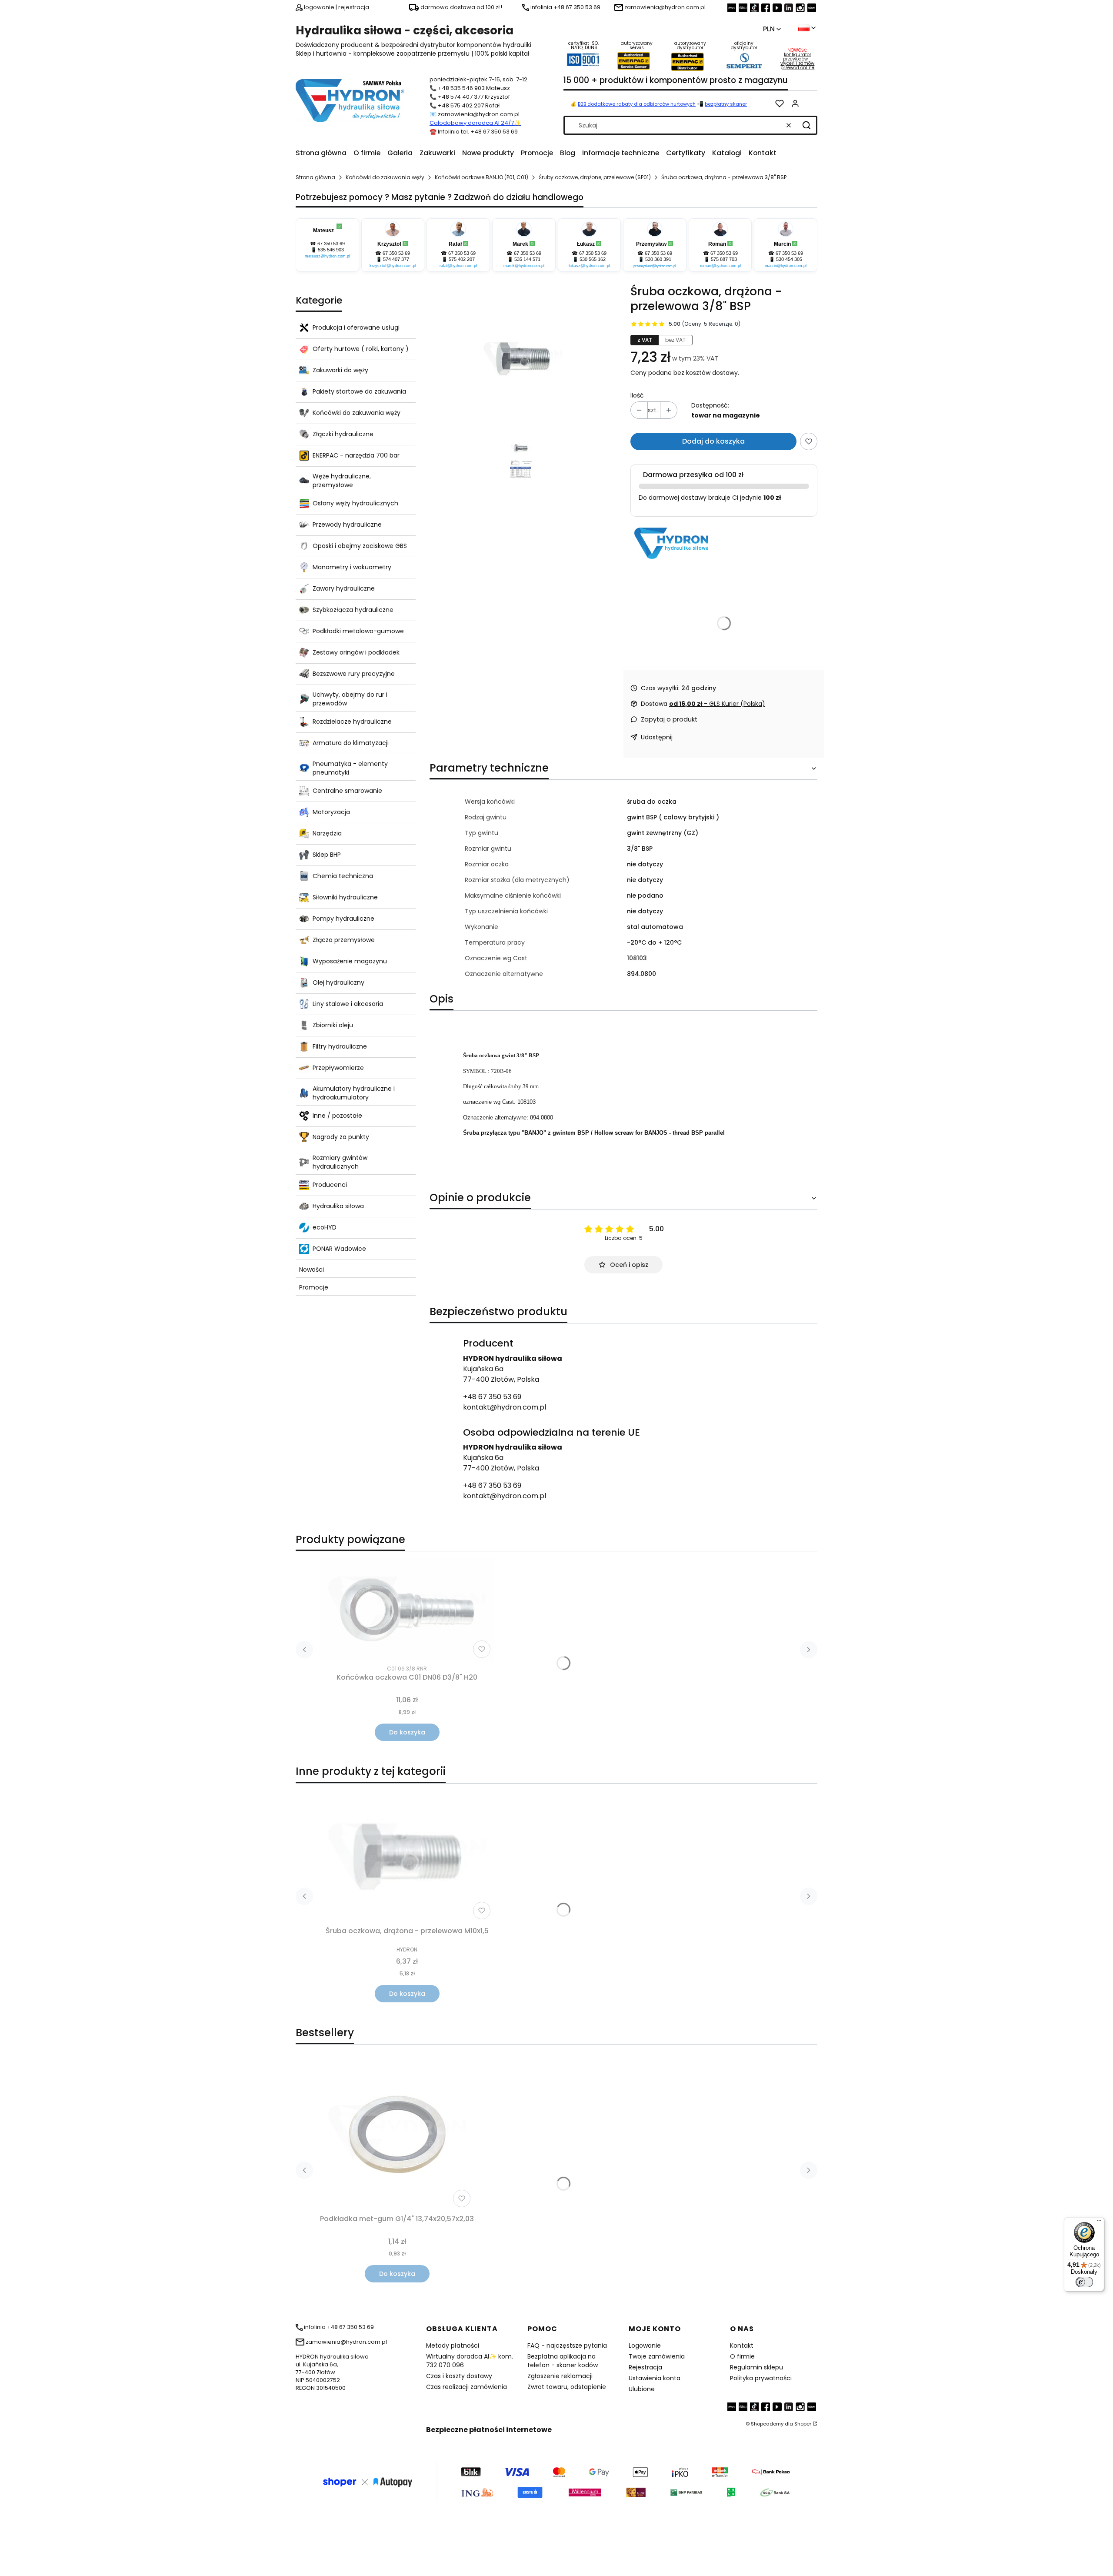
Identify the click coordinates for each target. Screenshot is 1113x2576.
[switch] (1084, 2282)
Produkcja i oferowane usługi (356, 327)
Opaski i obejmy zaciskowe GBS (360, 546)
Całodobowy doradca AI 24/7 (472, 123)
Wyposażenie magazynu (350, 961)
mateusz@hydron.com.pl (327, 256)
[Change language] (807, 28)
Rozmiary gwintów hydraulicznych (340, 1162)
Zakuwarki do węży (340, 370)
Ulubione (642, 2389)
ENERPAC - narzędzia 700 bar (356, 455)
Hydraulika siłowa (338, 1206)
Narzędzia (327, 833)
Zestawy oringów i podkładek (356, 652)
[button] (806, 125)
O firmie (742, 2356)
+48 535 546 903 (461, 88)
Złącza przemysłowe (344, 940)
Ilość (637, 395)
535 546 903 (331, 250)
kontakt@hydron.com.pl (505, 1407)
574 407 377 (396, 259)
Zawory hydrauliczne (344, 588)
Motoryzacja (331, 812)
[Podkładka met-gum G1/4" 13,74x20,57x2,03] (397, 2135)
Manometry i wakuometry (352, 567)
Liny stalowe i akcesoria (348, 1004)
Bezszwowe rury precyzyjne (354, 674)
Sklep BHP (327, 855)
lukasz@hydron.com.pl (589, 266)
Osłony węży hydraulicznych (355, 503)
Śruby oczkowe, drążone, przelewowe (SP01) (595, 177)
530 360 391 (658, 259)
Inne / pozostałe (337, 1116)
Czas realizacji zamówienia (467, 2387)
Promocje (314, 1287)
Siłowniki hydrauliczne (345, 897)
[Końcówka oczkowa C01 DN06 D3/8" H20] (407, 1610)
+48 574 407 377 (461, 97)
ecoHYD (325, 1227)
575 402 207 (462, 259)
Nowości (312, 1270)
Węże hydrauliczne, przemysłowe (342, 481)
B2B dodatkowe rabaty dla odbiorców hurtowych (637, 104)
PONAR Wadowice (339, 1249)
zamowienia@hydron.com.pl (479, 114)
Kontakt (742, 2345)
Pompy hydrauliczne (343, 919)
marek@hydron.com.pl (524, 266)
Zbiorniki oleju (333, 1025)
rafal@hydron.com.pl (458, 266)
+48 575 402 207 (461, 105)
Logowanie (645, 2345)
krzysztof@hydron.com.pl (393, 266)
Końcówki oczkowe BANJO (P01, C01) (482, 177)
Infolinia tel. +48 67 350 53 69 (478, 132)
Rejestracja (645, 2367)
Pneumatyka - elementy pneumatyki (350, 768)
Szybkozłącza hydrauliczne (353, 610)
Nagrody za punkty (341, 1137)
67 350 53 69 (331, 244)
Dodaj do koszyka (713, 441)
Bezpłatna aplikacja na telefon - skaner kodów (563, 2361)
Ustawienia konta (655, 2378)
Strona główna (315, 177)
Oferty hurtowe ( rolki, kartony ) (361, 349)
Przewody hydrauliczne (347, 525)
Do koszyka (407, 1732)
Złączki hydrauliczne (343, 434)
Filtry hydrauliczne (340, 1046)
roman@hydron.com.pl (720, 266)
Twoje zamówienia (657, 2356)
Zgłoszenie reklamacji (560, 2376)
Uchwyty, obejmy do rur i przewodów (350, 699)
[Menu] (1099, 2222)
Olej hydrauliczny (338, 982)
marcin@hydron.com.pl (786, 266)
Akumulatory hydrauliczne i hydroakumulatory (354, 1093)
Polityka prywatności (761, 2378)
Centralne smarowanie (347, 791)
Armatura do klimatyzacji (351, 743)
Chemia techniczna (343, 876)
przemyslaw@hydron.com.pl (655, 266)
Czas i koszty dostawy (459, 2376)
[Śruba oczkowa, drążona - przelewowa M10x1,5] (407, 1857)
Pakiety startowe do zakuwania (359, 391)
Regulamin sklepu (756, 2367)
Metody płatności (453, 2345)
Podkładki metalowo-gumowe (358, 631)
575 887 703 (724, 259)
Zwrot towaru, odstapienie (567, 2387)
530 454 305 (789, 259)
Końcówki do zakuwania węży (385, 177)
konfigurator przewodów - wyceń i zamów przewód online (797, 61)
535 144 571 (527, 259)
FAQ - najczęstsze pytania (567, 2345)
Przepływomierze (338, 1068)
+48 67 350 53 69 (492, 1397)
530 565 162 (593, 259)
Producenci (330, 1185)
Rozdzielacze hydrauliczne (352, 722)
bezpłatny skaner (726, 104)
